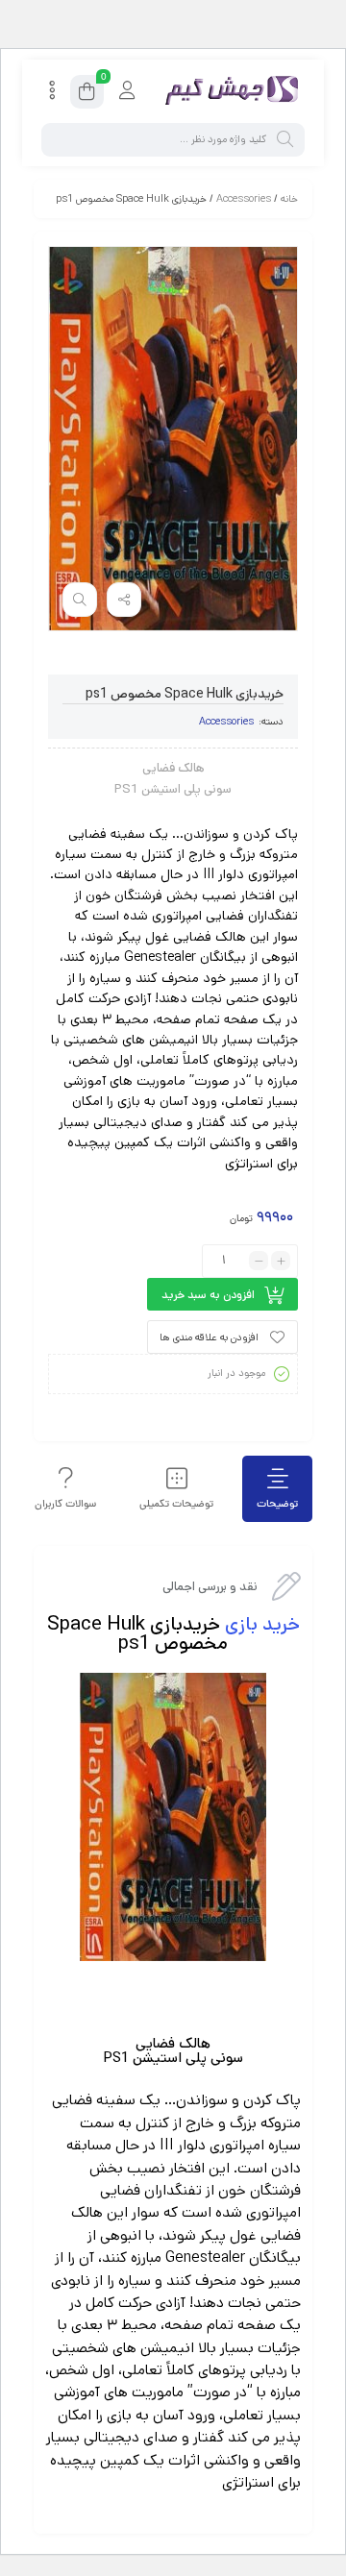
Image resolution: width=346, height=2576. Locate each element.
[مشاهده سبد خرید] (87, 95)
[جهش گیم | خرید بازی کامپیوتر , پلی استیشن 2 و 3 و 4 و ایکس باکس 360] (228, 92)
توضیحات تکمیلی (176, 1504)
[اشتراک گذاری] (124, 600)
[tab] (277, 1489)
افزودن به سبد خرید (208, 1295)
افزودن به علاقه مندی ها (209, 1337)
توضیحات (277, 1504)
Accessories (244, 199)
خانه (289, 199)
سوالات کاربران (65, 1504)
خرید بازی (262, 1624)
